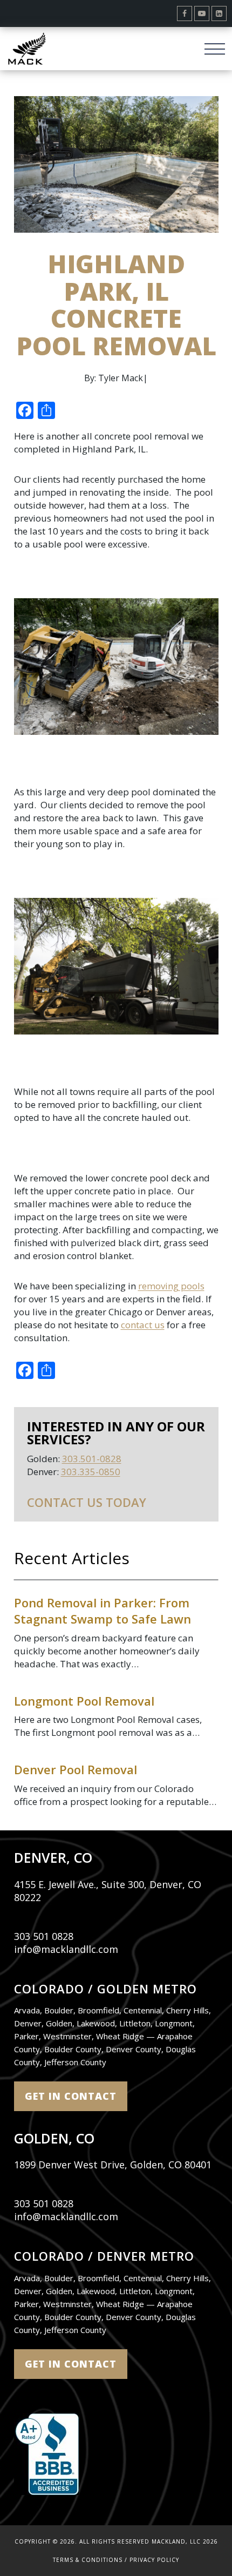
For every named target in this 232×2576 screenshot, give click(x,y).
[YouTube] (202, 13)
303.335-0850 (91, 1472)
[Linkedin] (219, 13)
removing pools (171, 1286)
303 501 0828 (44, 1936)
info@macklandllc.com (66, 1949)
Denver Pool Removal (76, 1769)
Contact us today (87, 1502)
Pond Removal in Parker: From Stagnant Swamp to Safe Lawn (103, 1611)
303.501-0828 (92, 1459)
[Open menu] (214, 48)
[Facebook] (185, 13)
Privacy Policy (154, 2560)
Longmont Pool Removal (84, 1701)
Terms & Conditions (88, 2560)
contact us (143, 1325)
